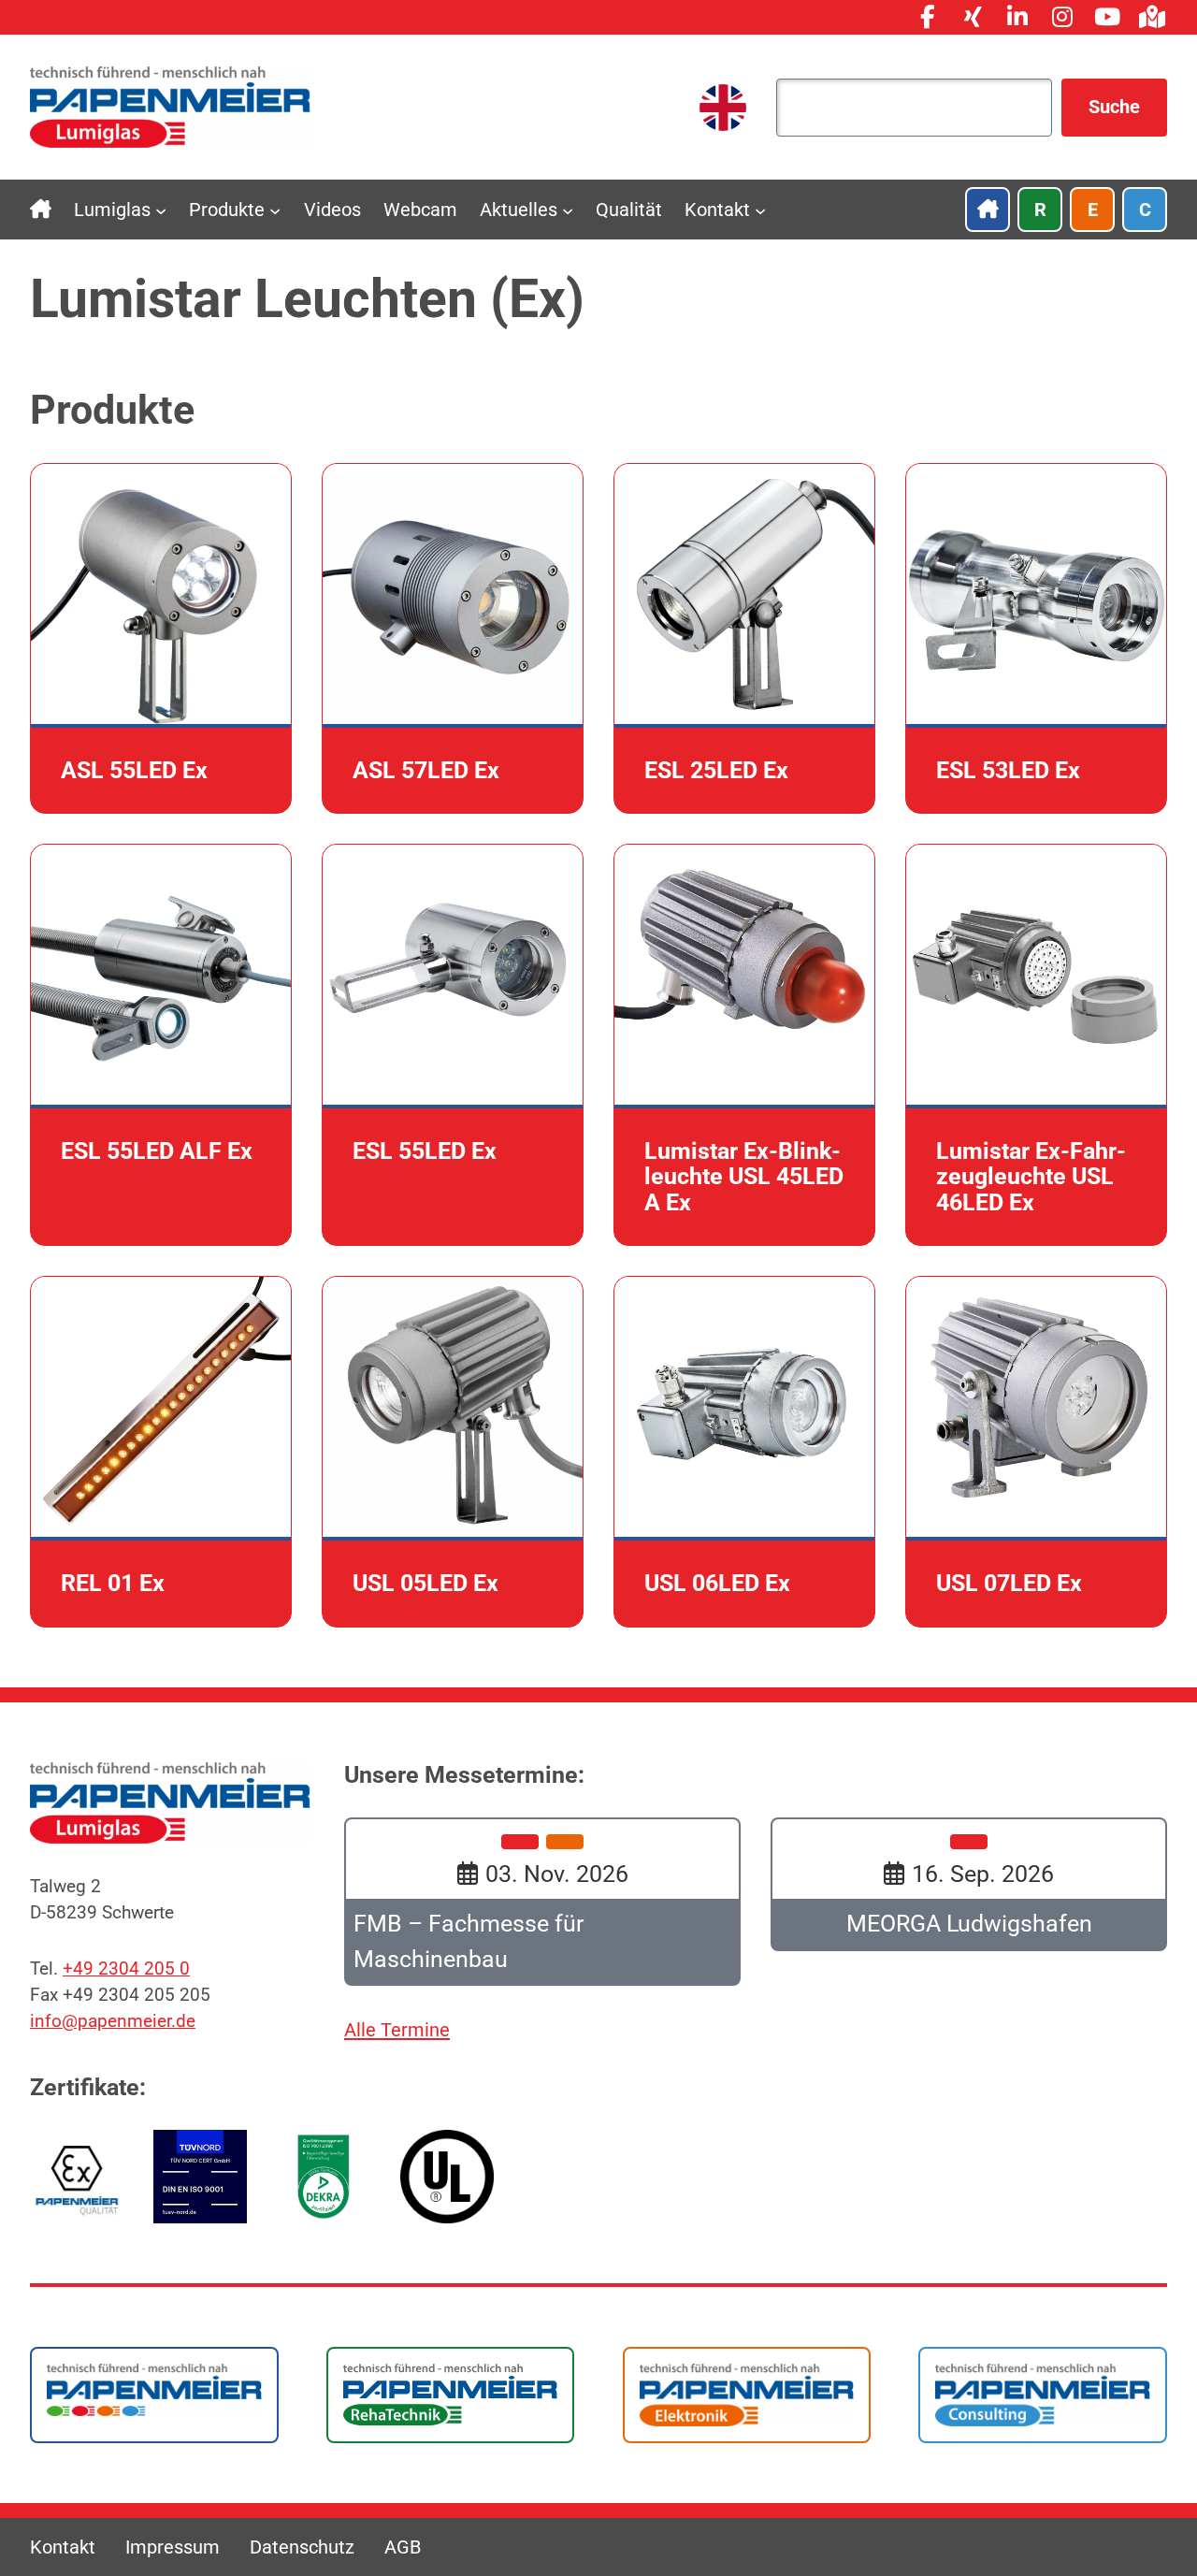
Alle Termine (397, 2030)
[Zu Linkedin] (1017, 17)
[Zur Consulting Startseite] (1043, 2394)
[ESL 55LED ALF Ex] (161, 1045)
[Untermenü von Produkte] (275, 210)
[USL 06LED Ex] (744, 1451)
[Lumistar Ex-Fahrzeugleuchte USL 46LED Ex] (1036, 1045)
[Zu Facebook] (928, 17)
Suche (1114, 107)
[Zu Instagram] (1062, 17)
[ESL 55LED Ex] (453, 1045)
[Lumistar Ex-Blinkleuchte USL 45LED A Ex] (744, 1045)
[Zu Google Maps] (1152, 17)
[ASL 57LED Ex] (453, 638)
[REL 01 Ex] (161, 1451)
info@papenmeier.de (113, 2021)
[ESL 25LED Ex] (744, 638)
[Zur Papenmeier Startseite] (154, 2388)
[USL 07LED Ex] (1036, 1451)
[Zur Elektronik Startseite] (747, 2394)
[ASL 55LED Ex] (161, 638)
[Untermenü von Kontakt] (760, 210)
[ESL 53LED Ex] (1036, 638)
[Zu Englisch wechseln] (723, 108)
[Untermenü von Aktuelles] (568, 210)
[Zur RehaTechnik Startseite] (451, 2394)
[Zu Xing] (973, 17)
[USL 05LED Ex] (453, 1451)
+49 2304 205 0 (126, 1969)
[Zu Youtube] (1107, 17)
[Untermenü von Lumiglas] (161, 210)
